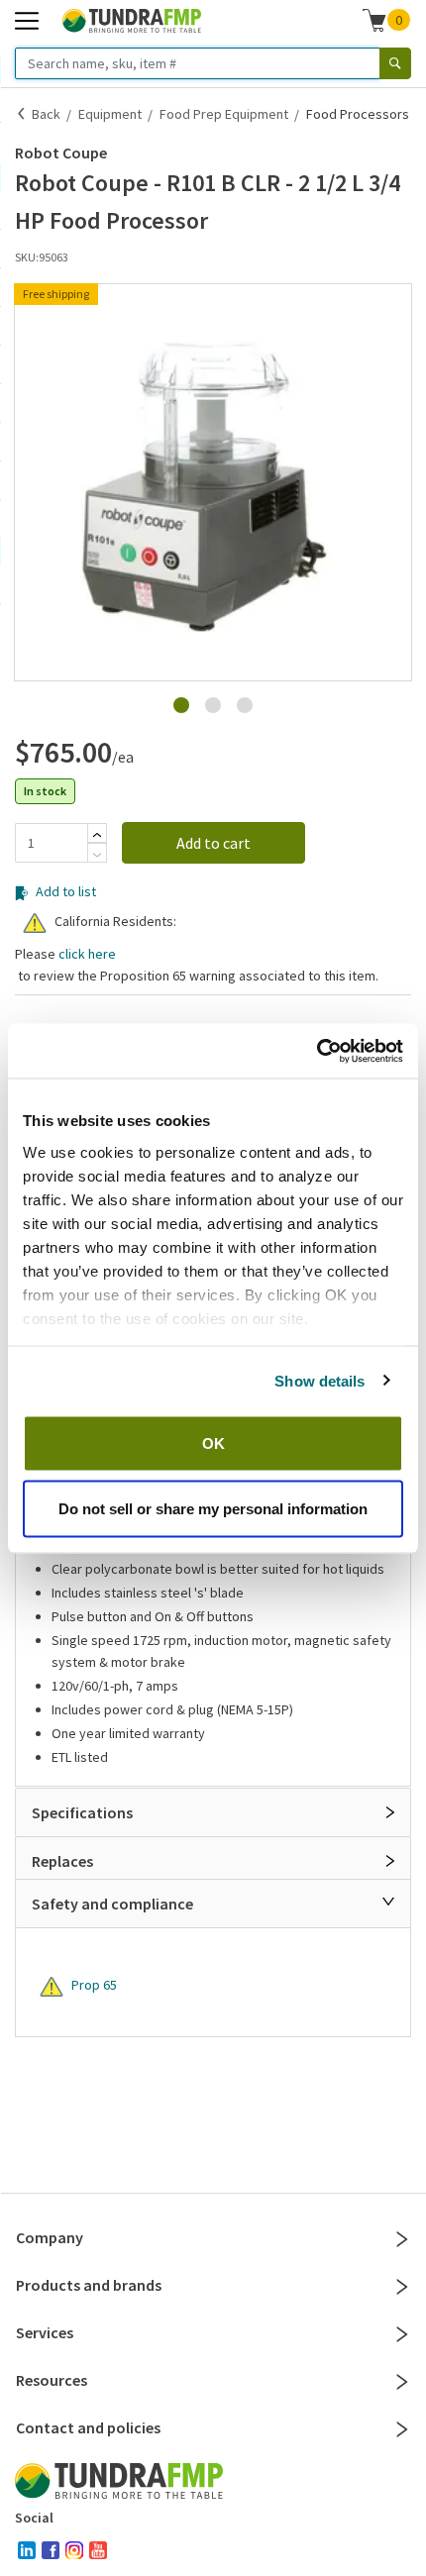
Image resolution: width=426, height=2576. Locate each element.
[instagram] (74, 2550)
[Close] (388, 1902)
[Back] (22, 114)
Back (46, 114)
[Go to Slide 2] (213, 705)
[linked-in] (27, 2550)
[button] (213, 482)
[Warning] (35, 923)
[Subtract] (97, 855)
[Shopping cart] (374, 20)
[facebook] (51, 2550)
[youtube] (98, 2550)
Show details (319, 1380)
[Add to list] (21, 700)
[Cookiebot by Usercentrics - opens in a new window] (317, 1051)
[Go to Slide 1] (181, 705)
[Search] (395, 63)
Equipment (110, 114)
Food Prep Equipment (224, 114)
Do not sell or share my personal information (213, 1508)
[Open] (390, 1812)
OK (213, 1443)
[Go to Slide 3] (245, 705)
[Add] (97, 835)
